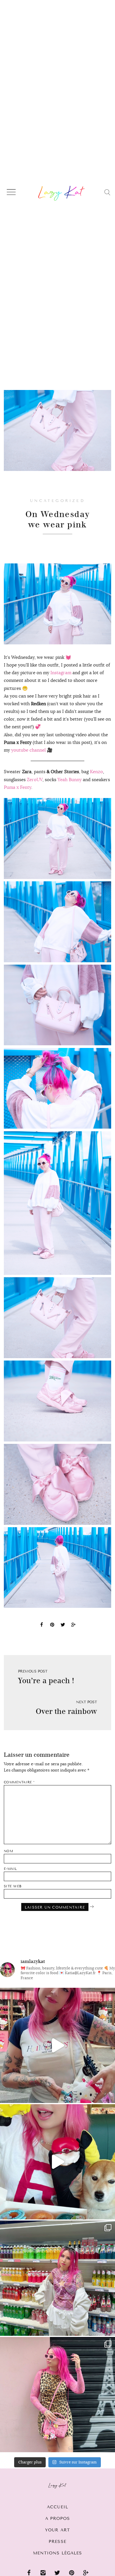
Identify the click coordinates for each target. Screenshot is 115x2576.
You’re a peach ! (46, 1681)
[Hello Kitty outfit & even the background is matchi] (57, 2045)
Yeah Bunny (70, 780)
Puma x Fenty (18, 787)
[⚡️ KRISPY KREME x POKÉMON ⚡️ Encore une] (57, 2162)
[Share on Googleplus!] (73, 1626)
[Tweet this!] (63, 1626)
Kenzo (96, 772)
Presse (57, 2542)
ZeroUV (35, 780)
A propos (58, 2519)
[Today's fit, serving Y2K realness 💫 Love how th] (57, 2278)
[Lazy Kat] (61, 193)
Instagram (61, 673)
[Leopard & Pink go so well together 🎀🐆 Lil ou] (57, 2395)
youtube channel (28, 750)
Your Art (57, 2530)
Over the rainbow (66, 1711)
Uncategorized (57, 501)
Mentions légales (58, 2553)
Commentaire (19, 1782)
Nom (9, 1851)
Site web (13, 1886)
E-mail (10, 1869)
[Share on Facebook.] (42, 1626)
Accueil (57, 2507)
